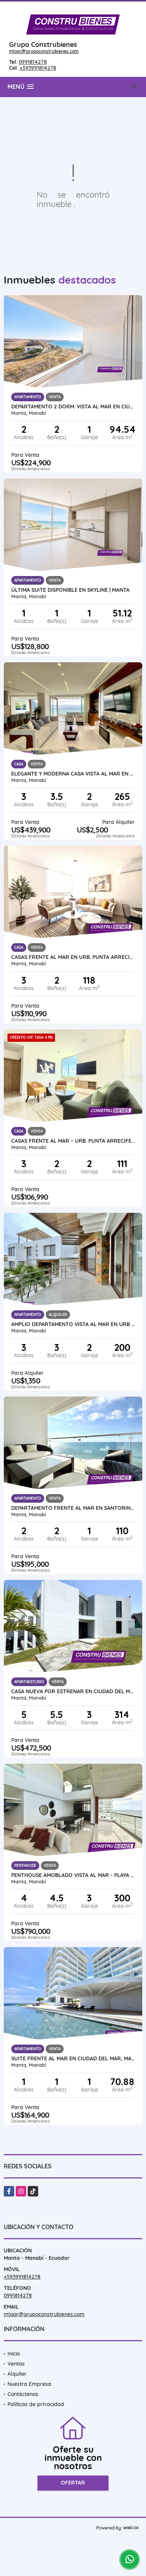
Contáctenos (23, 2394)
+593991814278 (38, 68)
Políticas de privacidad (36, 2404)
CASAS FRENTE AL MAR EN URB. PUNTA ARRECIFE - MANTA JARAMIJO (73, 957)
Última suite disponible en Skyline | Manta (70, 590)
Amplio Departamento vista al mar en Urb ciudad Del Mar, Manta (73, 1324)
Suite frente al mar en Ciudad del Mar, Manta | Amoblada (73, 2058)
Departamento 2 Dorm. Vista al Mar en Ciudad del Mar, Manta (73, 407)
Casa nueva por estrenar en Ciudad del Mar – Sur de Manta (73, 1691)
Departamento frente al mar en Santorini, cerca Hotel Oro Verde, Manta (73, 1508)
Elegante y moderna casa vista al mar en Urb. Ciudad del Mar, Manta (73, 774)
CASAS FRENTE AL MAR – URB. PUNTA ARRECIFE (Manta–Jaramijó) (73, 1141)
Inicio (14, 2354)
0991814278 (33, 62)
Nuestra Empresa (29, 2384)
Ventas (16, 2364)
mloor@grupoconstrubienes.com (44, 51)
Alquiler (17, 2374)
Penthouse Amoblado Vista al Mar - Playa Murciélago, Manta (73, 1875)
